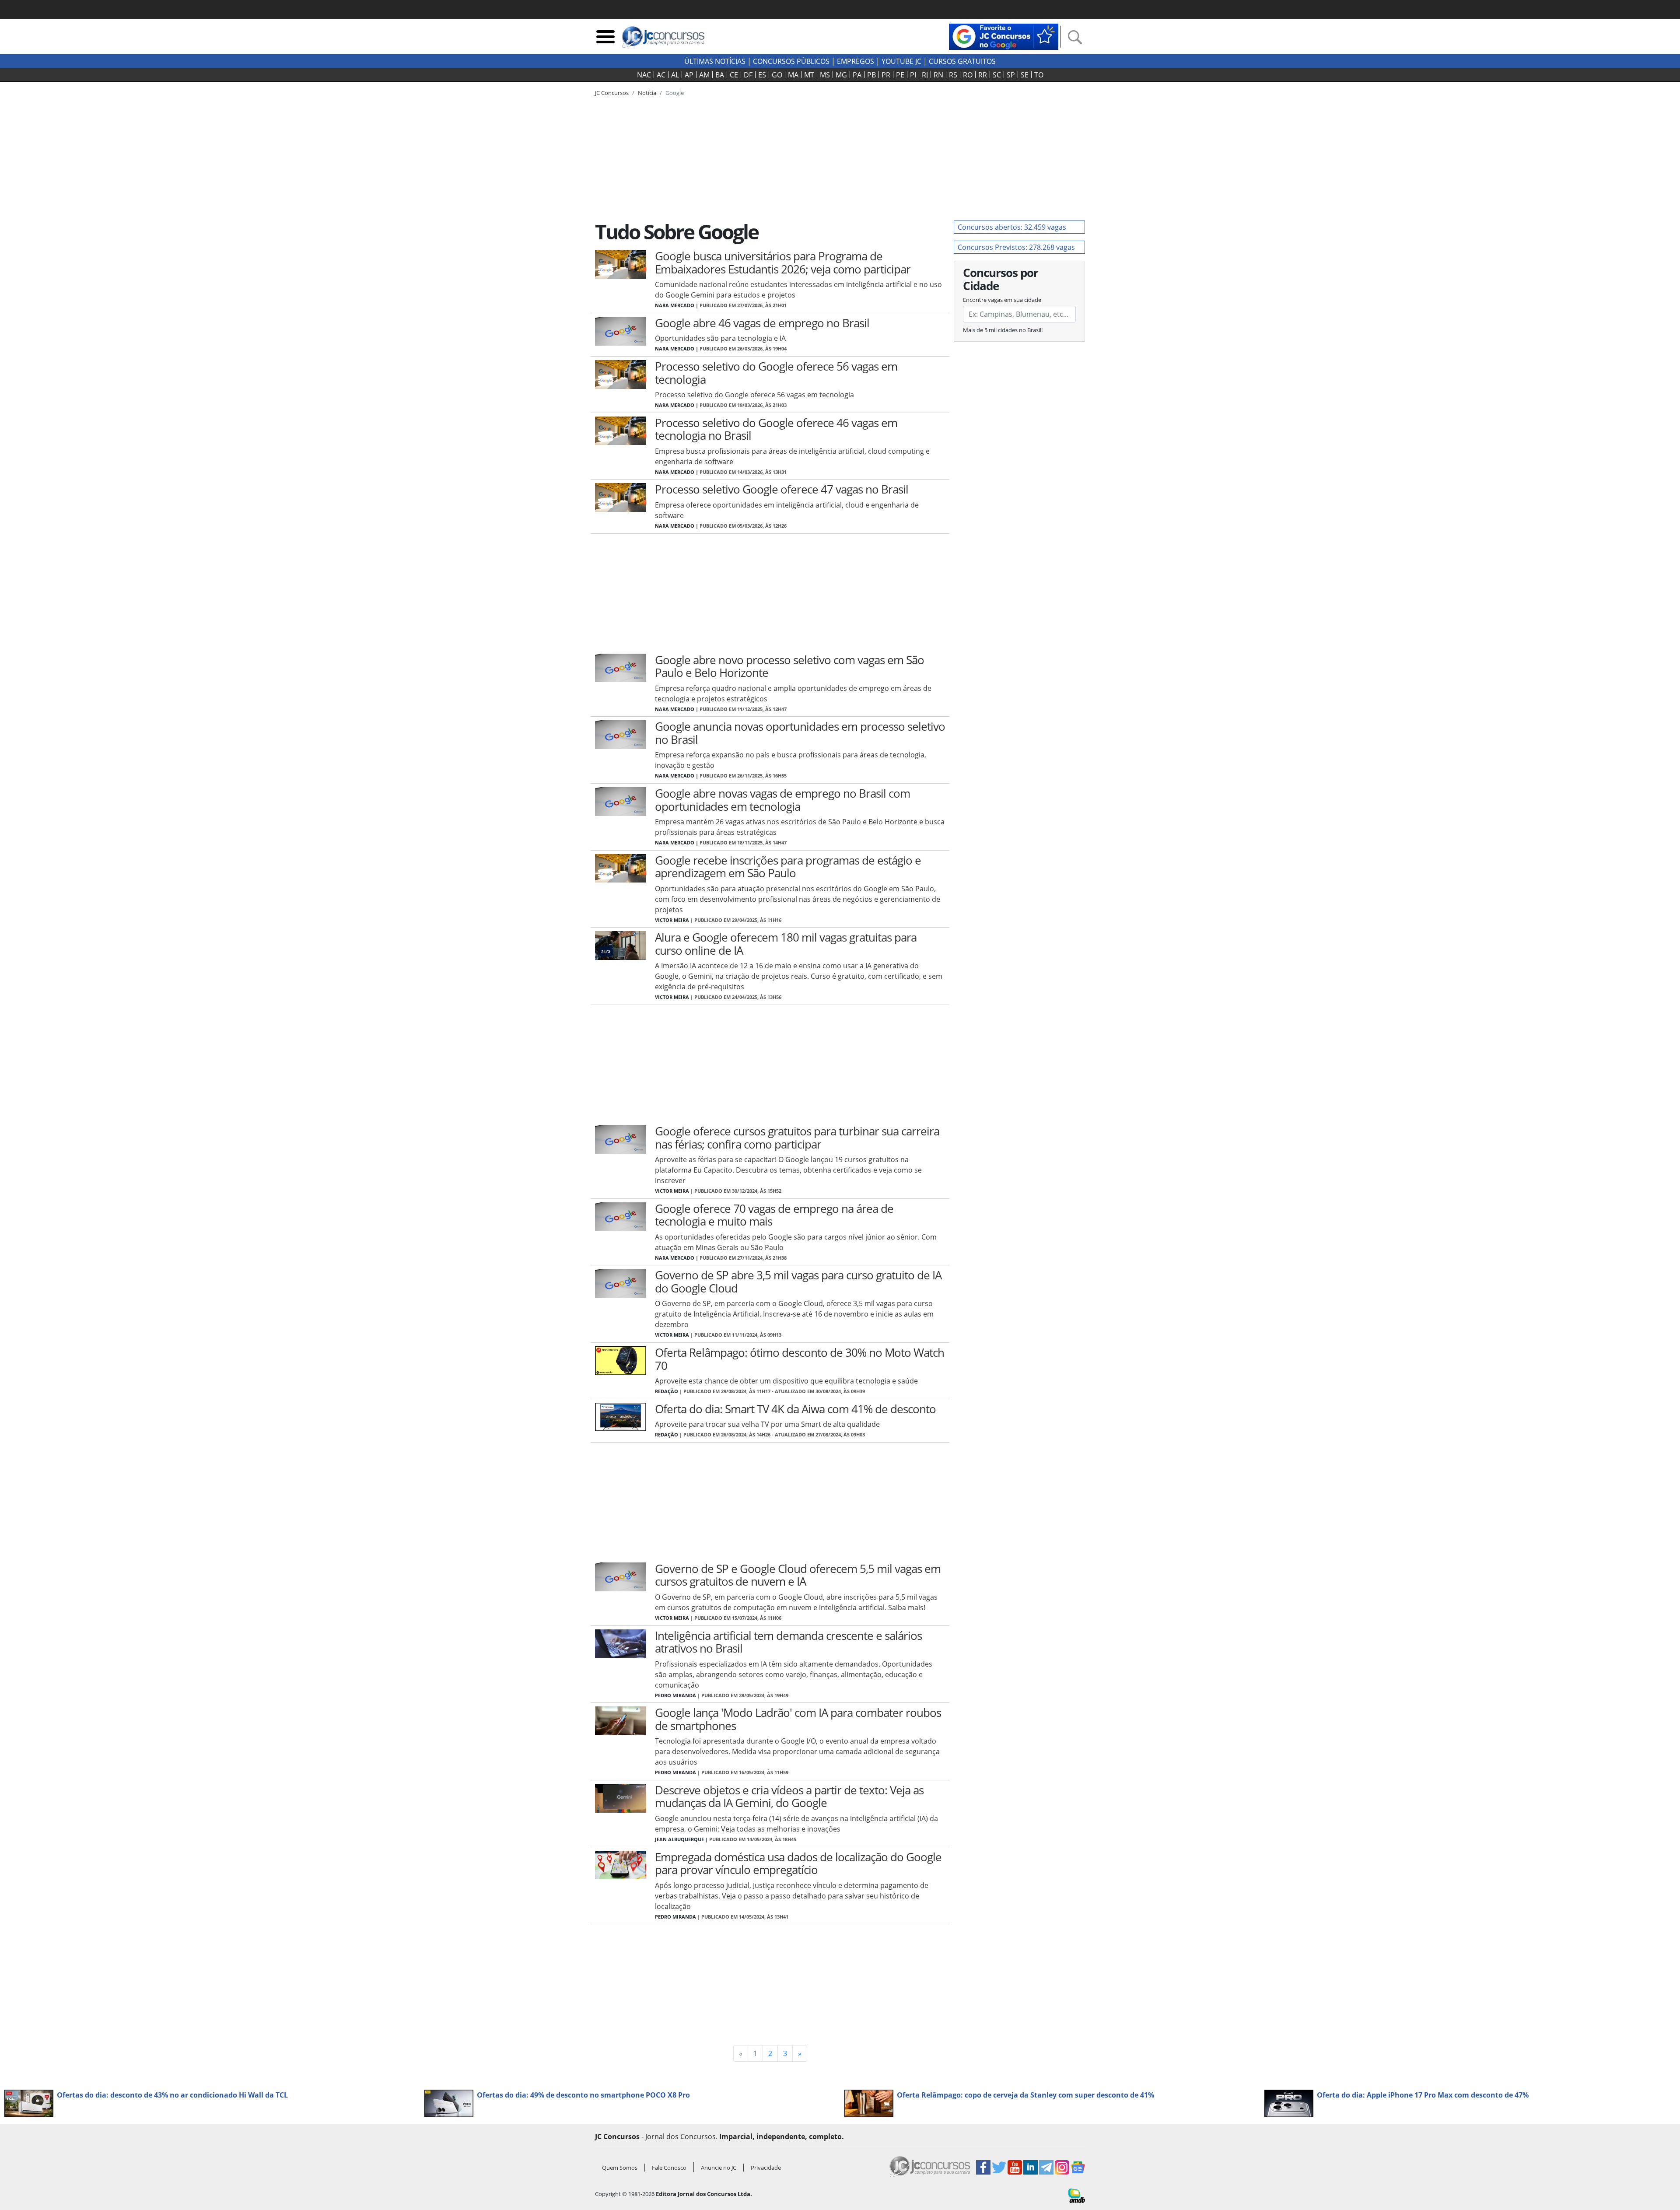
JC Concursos (612, 93)
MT (809, 75)
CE (734, 75)
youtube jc (901, 61)
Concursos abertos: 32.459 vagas (1012, 227)
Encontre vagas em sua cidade (1002, 300)
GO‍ (777, 75)
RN (938, 75)
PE (900, 75)
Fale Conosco (669, 2168)
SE (1025, 75)
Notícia (647, 93)
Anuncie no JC (719, 2168)
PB (871, 75)
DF (748, 75)
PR (886, 75)
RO (968, 75)
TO (1039, 75)
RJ (925, 75)
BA (720, 75)
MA (793, 75)
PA (857, 75)
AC (661, 75)
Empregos (856, 61)
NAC (644, 75)
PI (913, 75)
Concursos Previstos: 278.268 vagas (1016, 247)
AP (689, 75)
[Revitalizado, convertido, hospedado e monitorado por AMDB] (1077, 2195)
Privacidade (766, 2168)
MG (841, 75)
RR (983, 75)
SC (997, 75)
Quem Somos (620, 2168)
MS (825, 75)
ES (762, 75)
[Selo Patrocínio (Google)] (1004, 36)
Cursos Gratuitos (962, 61)
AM (704, 75)
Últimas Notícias (715, 61)
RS (953, 75)
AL (675, 75)
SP (1011, 75)
